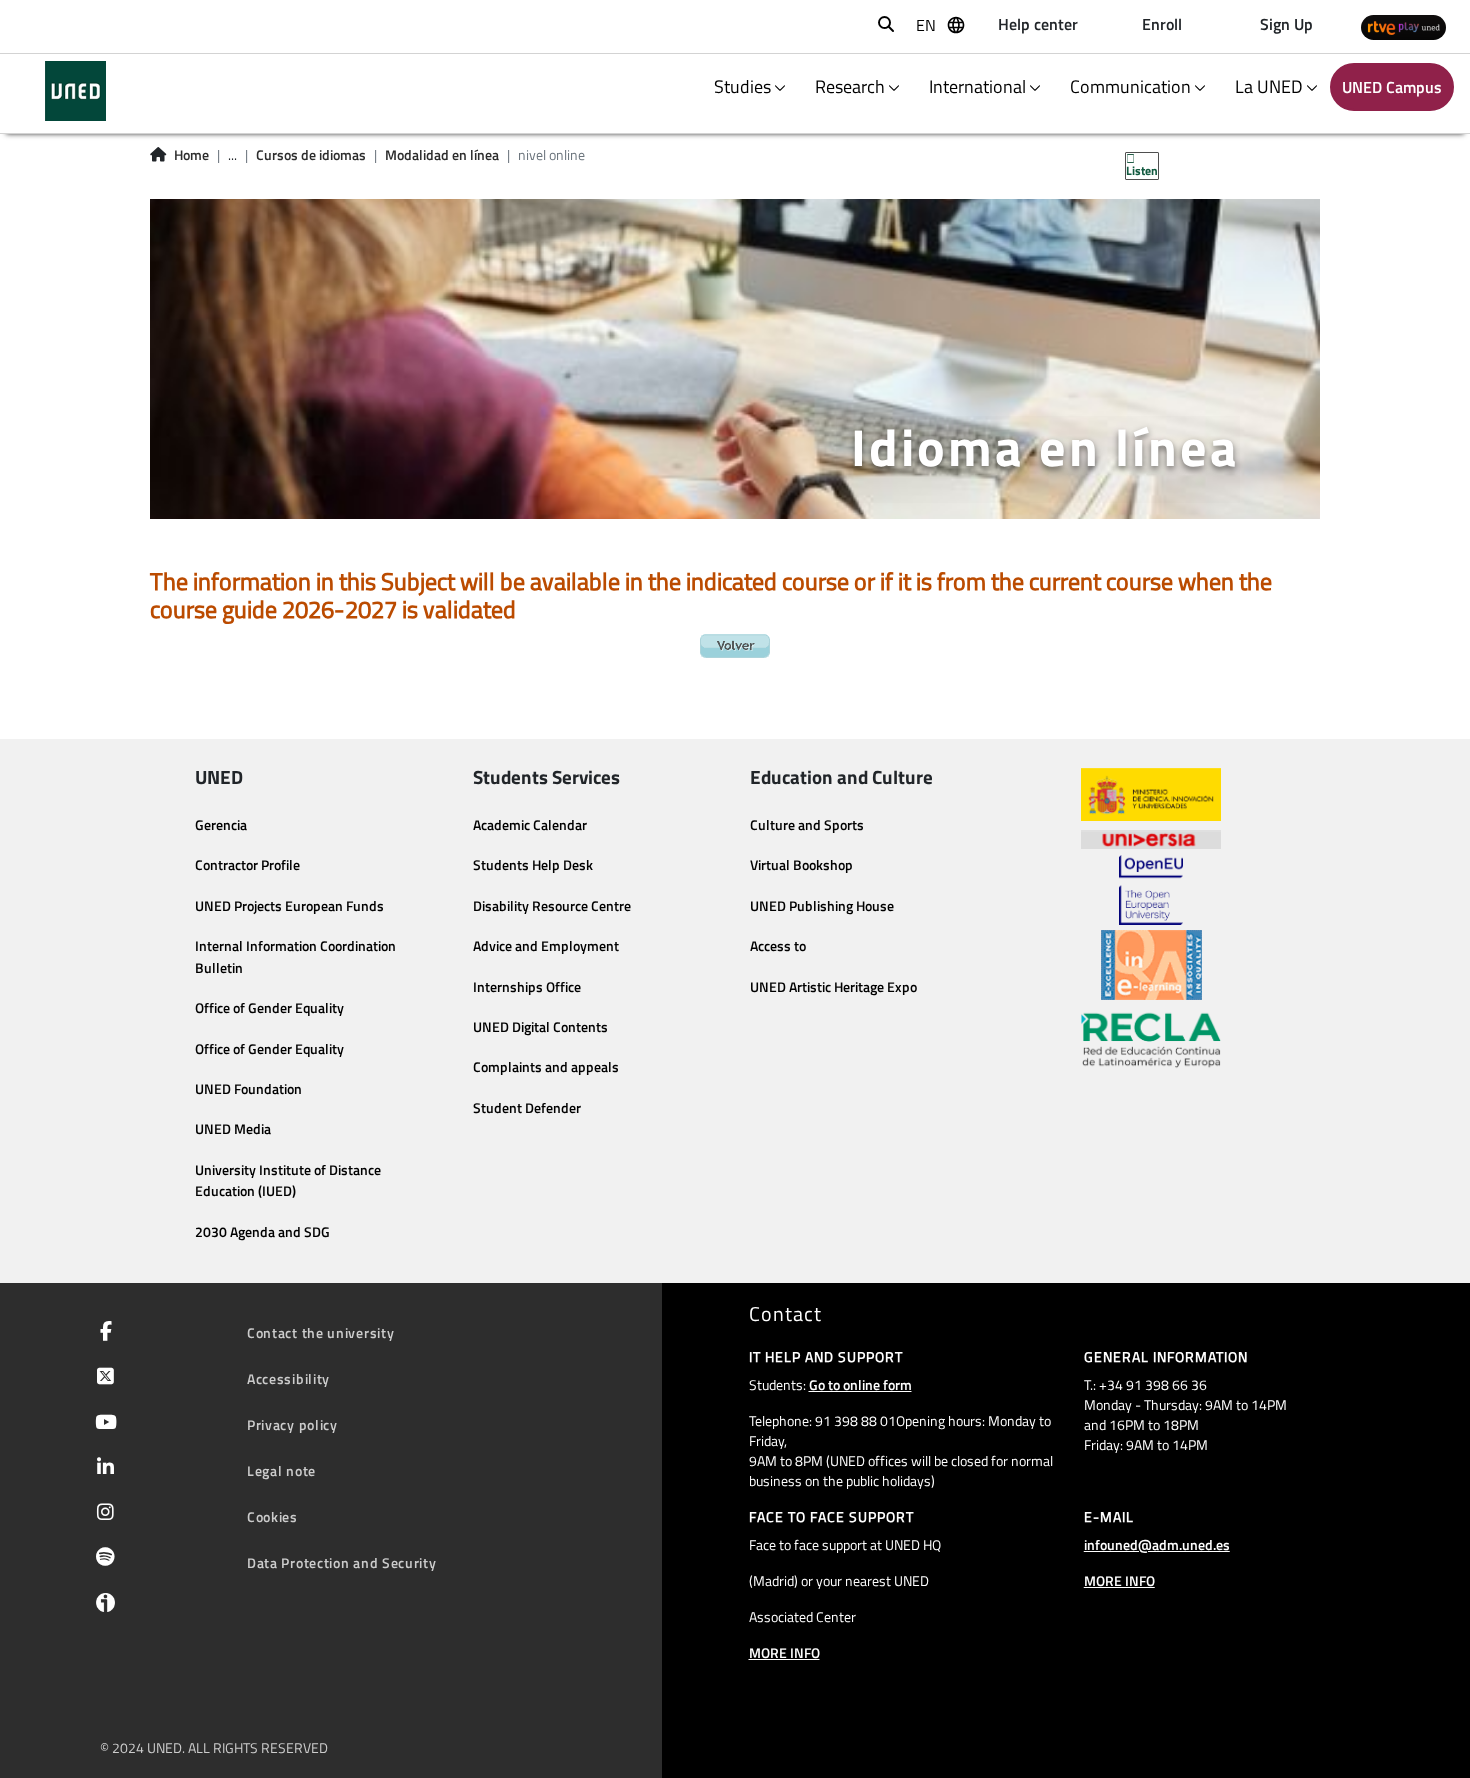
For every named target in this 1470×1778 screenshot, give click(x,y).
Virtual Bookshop (801, 865)
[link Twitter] (101, 1378)
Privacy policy (292, 1424)
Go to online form (860, 1384)
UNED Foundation (248, 1089)
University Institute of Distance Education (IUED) (288, 1181)
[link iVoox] (101, 1608)
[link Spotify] (101, 1559)
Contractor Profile (247, 865)
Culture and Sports (807, 825)
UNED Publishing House (822, 906)
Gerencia (221, 825)
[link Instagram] (101, 1514)
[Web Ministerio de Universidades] (1151, 794)
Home (191, 155)
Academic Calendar (530, 825)
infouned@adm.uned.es (1157, 1544)
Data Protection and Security (342, 1562)
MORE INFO (784, 1652)
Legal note (281, 1470)
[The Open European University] (1151, 890)
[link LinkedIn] (101, 1469)
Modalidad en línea (442, 155)
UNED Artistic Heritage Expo (833, 987)
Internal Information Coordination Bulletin (295, 957)
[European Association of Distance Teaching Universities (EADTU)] (1151, 965)
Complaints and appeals (546, 1067)
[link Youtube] (102, 1424)
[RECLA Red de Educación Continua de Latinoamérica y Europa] (1151, 1039)
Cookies (272, 1516)
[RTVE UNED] (1403, 26)
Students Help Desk (533, 865)
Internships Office (527, 987)
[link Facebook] (102, 1333)
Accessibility (288, 1378)
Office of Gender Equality (269, 1008)
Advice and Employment (546, 946)
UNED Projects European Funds (289, 906)
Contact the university (320, 1332)
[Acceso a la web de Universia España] (1151, 838)
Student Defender (527, 1108)
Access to (778, 946)
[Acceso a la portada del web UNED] (75, 91)
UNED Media (233, 1129)
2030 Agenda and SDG (262, 1232)
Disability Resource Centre (552, 906)
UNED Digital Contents (540, 1027)
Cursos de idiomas (311, 155)
